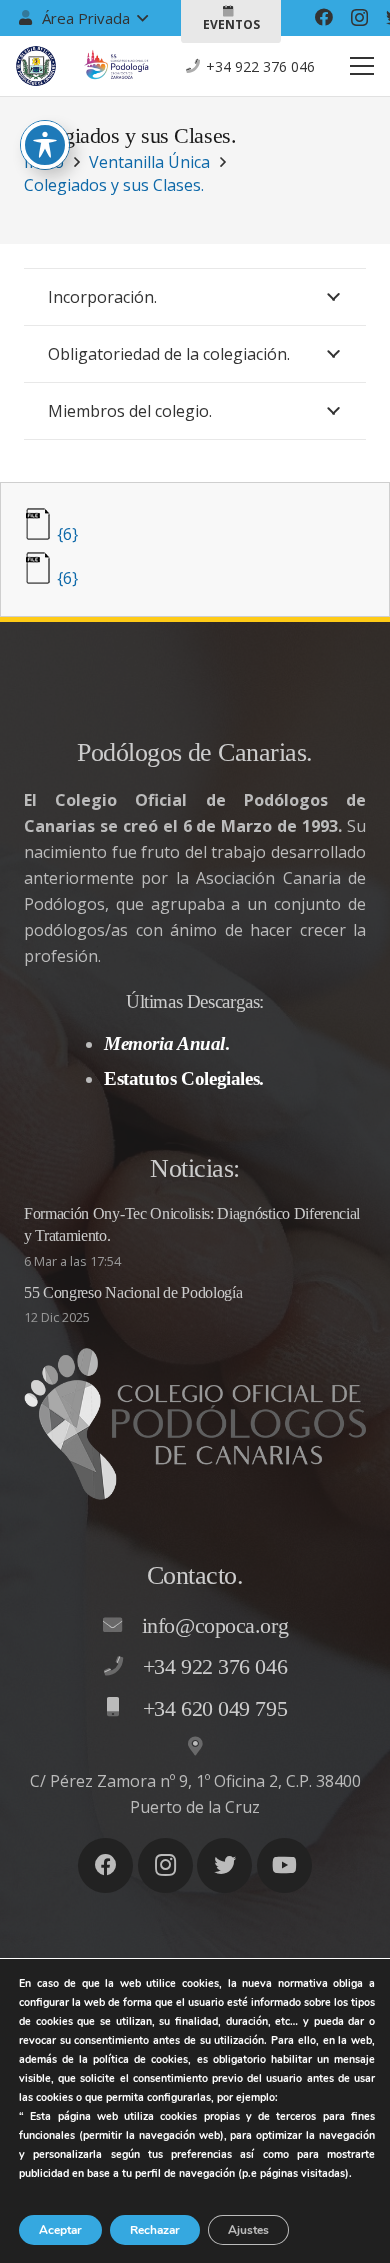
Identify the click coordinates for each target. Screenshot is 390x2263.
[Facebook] (324, 17)
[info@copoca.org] (122, 1626)
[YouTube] (284, 1865)
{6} (67, 534)
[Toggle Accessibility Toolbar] (45, 145)
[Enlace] (36, 66)
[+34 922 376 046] (123, 1667)
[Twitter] (224, 1865)
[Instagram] (359, 18)
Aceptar (60, 2230)
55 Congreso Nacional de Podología (133, 1292)
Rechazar (155, 2230)
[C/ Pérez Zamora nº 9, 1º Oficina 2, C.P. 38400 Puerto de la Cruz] (195, 1747)
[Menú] (362, 66)
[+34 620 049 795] (123, 1708)
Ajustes (248, 2230)
